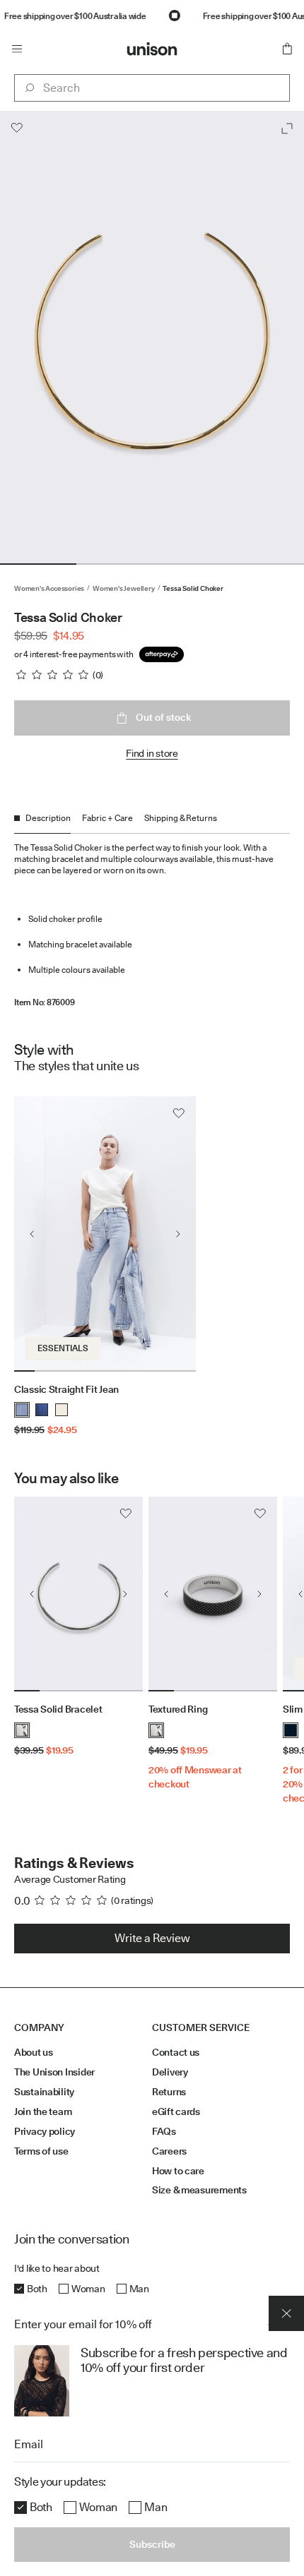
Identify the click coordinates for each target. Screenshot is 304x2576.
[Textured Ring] (213, 1594)
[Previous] (32, 1234)
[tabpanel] (152, 921)
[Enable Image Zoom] (287, 128)
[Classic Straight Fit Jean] (105, 1234)
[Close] (286, 2313)
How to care (178, 2171)
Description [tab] (48, 818)
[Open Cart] (287, 49)
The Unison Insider (54, 2072)
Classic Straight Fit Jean (66, 1389)
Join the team (43, 2111)
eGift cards (176, 2111)
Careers (169, 2151)
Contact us (176, 2052)
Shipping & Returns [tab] (181, 818)
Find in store (152, 753)
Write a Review (152, 1938)
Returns (169, 2092)
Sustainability (44, 2092)
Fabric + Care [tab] (107, 818)
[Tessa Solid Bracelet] (78, 1594)
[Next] (178, 1234)
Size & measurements (199, 2190)
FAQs (164, 2131)
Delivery (170, 2072)
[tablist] (152, 823)
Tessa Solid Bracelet (58, 1709)
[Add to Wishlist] (17, 128)
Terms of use (41, 2151)
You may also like (66, 1478)
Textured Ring (178, 1709)
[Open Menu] (17, 49)
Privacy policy (45, 2131)
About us (34, 2052)
